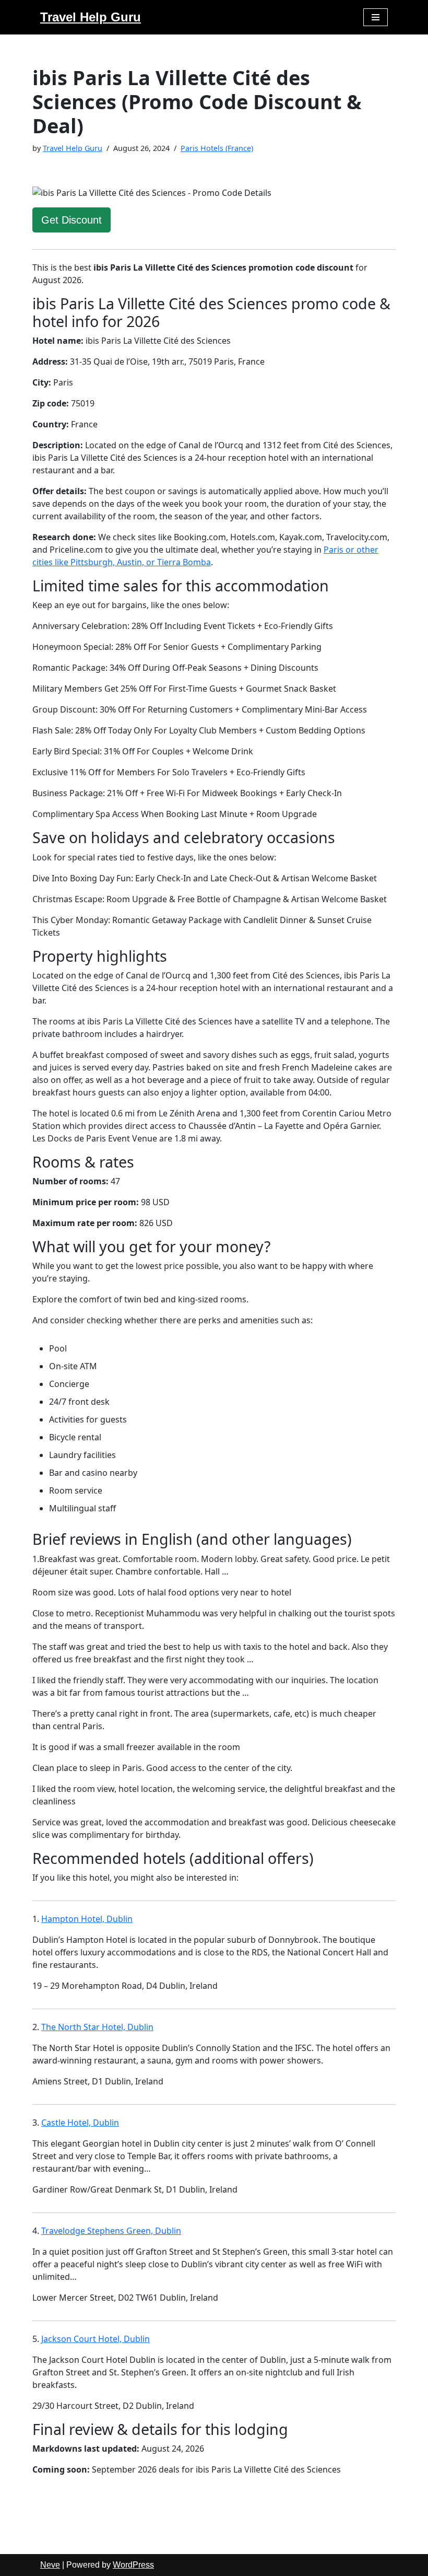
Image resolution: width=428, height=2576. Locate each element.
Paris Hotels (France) (217, 148)
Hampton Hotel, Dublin (87, 1919)
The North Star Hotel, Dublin (97, 2027)
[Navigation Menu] (376, 17)
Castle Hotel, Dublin (80, 2123)
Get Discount (72, 220)
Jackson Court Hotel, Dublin (96, 2339)
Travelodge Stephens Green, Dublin (111, 2231)
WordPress (133, 2565)
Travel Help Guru (73, 148)
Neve (50, 2565)
